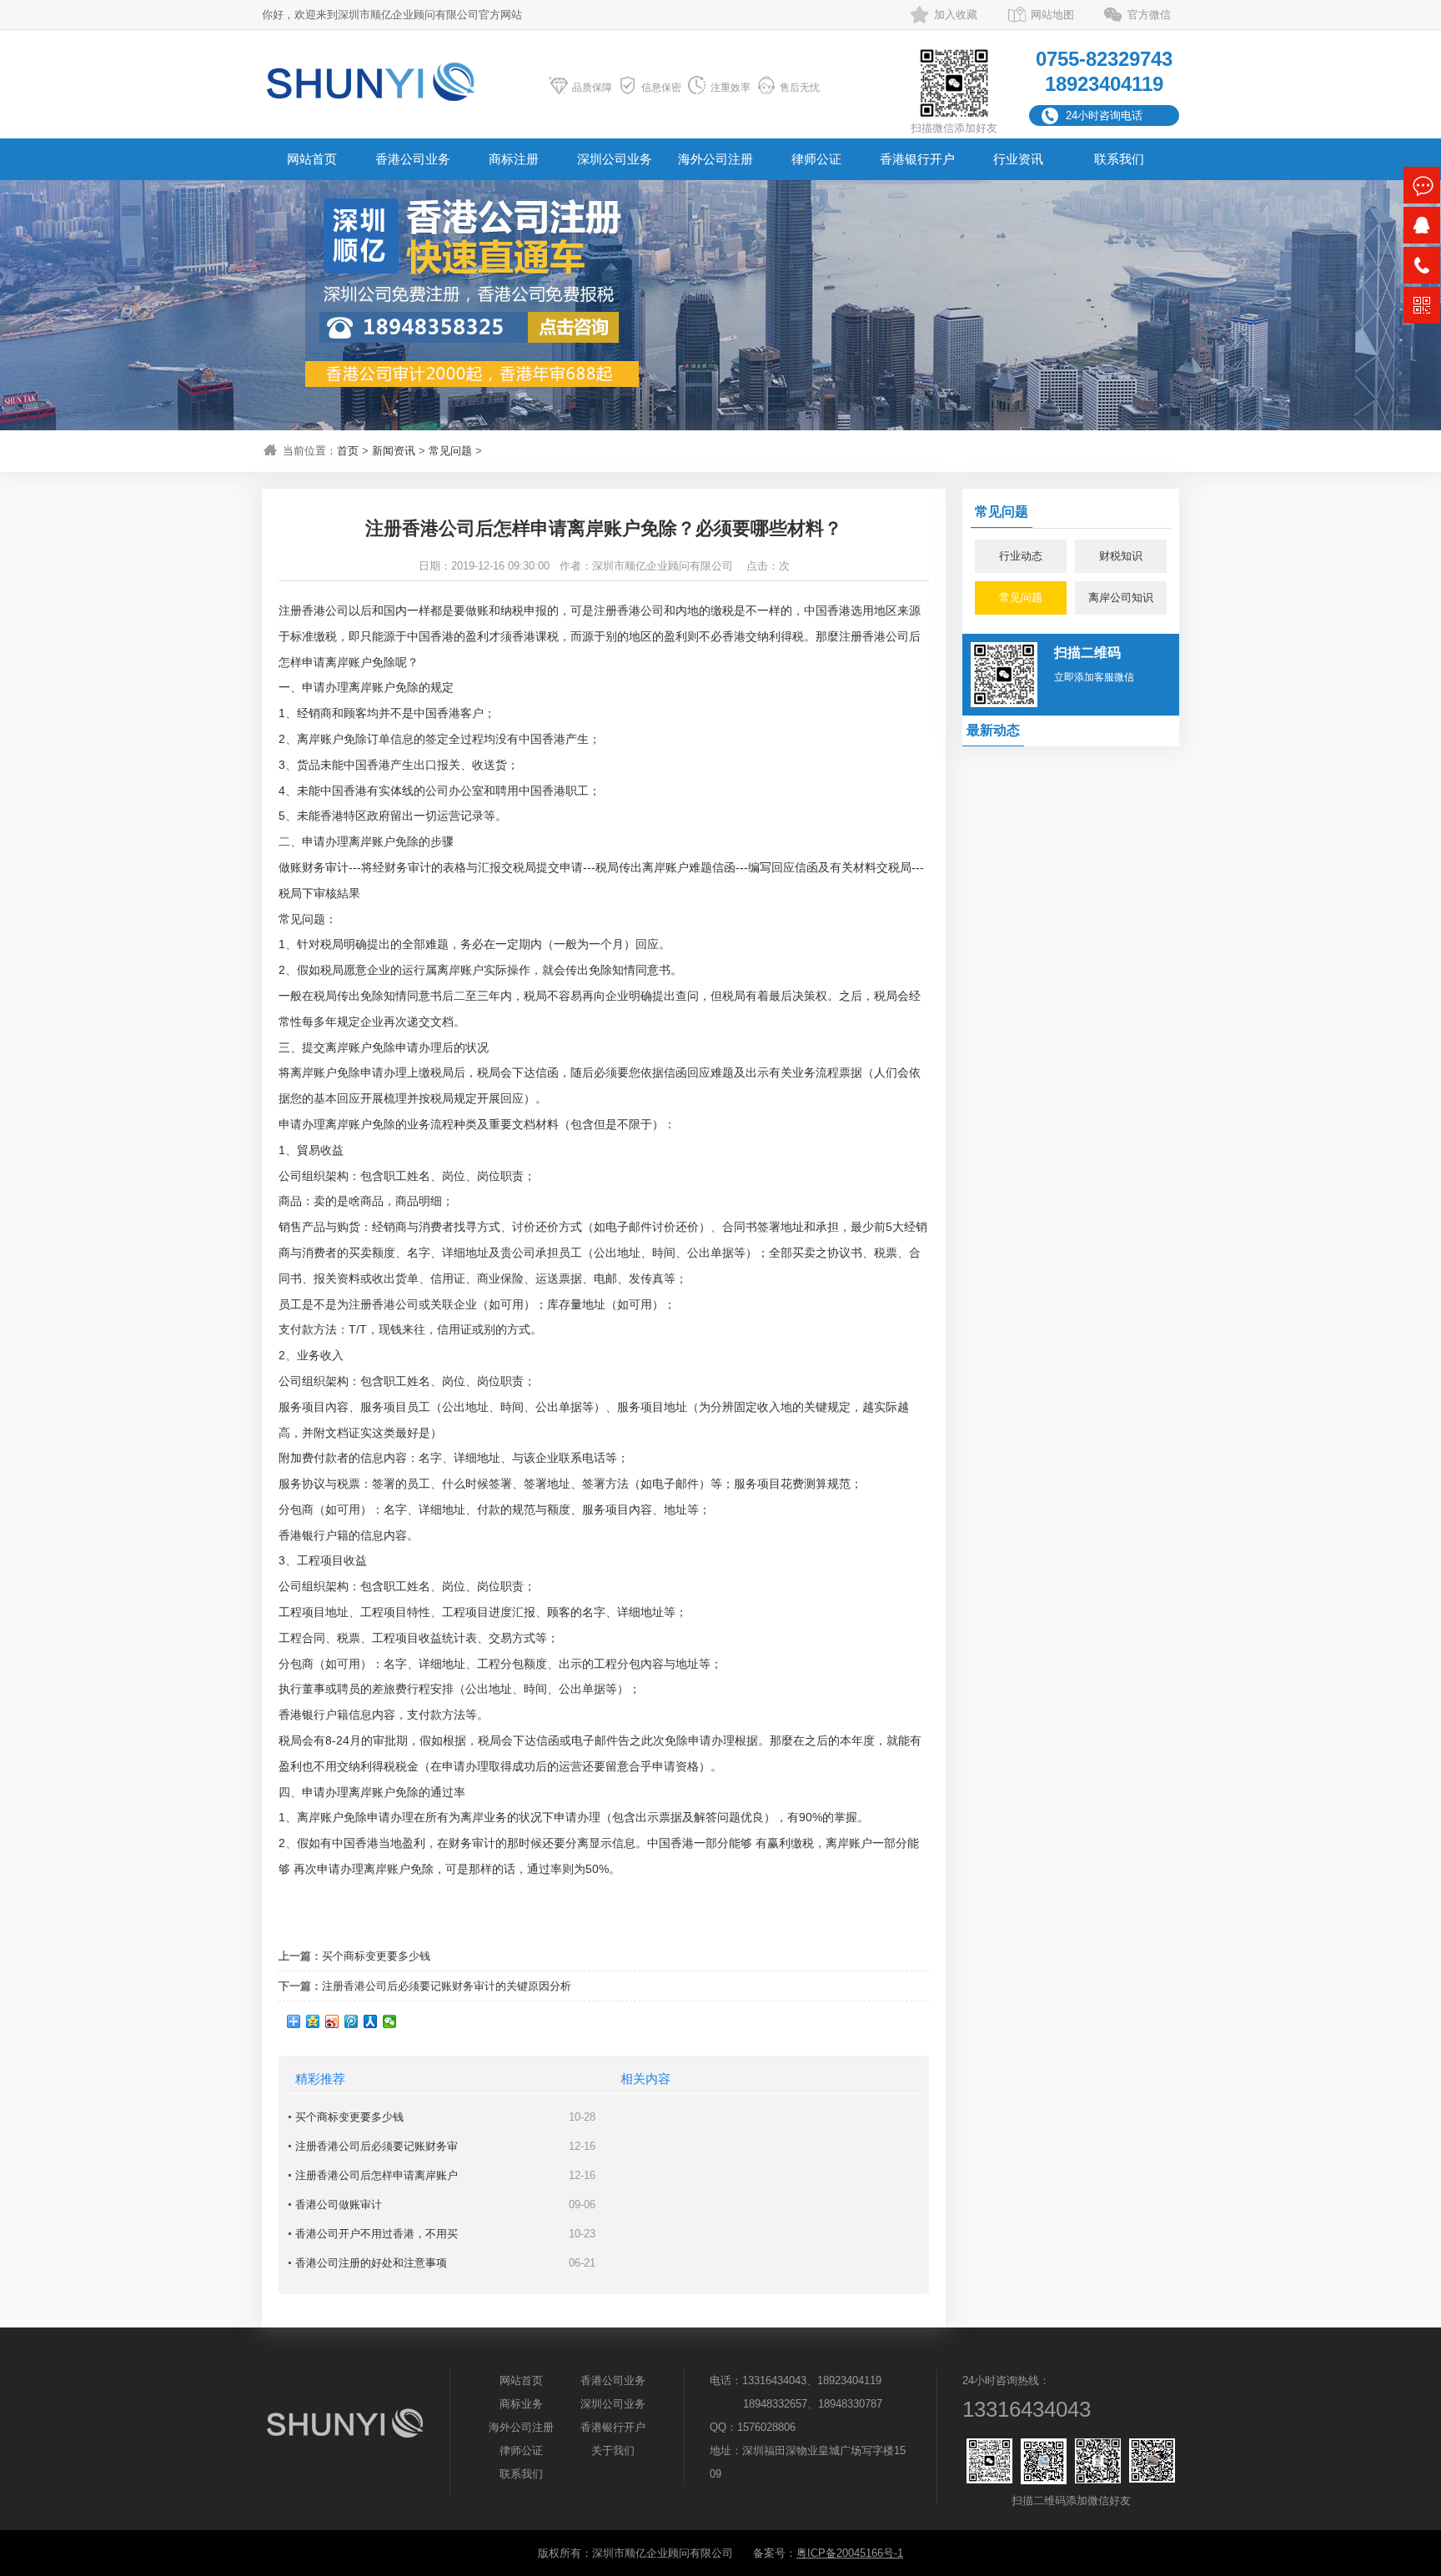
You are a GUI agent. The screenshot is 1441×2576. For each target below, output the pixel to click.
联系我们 (1119, 159)
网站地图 (1052, 15)
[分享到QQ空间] (313, 2021)
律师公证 (816, 159)
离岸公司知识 (1121, 598)
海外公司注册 (715, 159)
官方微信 (1149, 15)
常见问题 (450, 451)
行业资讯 (1018, 159)
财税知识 (1121, 556)
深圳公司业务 (615, 159)
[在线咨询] (1422, 185)
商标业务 (521, 2404)
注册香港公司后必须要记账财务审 (377, 2146)
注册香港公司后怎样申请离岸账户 (377, 2175)
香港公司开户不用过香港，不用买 (377, 2234)
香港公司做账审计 (339, 2204)
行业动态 (1021, 556)
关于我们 (613, 2450)
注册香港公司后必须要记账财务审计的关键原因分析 (447, 1986)
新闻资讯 (394, 451)
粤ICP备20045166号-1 (850, 2553)
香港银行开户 (917, 159)
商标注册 (514, 159)
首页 (348, 451)
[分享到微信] (390, 2021)
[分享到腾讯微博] (351, 2021)
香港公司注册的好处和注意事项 (371, 2263)
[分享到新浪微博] (332, 2021)
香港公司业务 (413, 159)
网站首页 (312, 159)
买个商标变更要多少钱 (376, 1956)
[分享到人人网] (371, 2021)
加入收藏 (956, 15)
